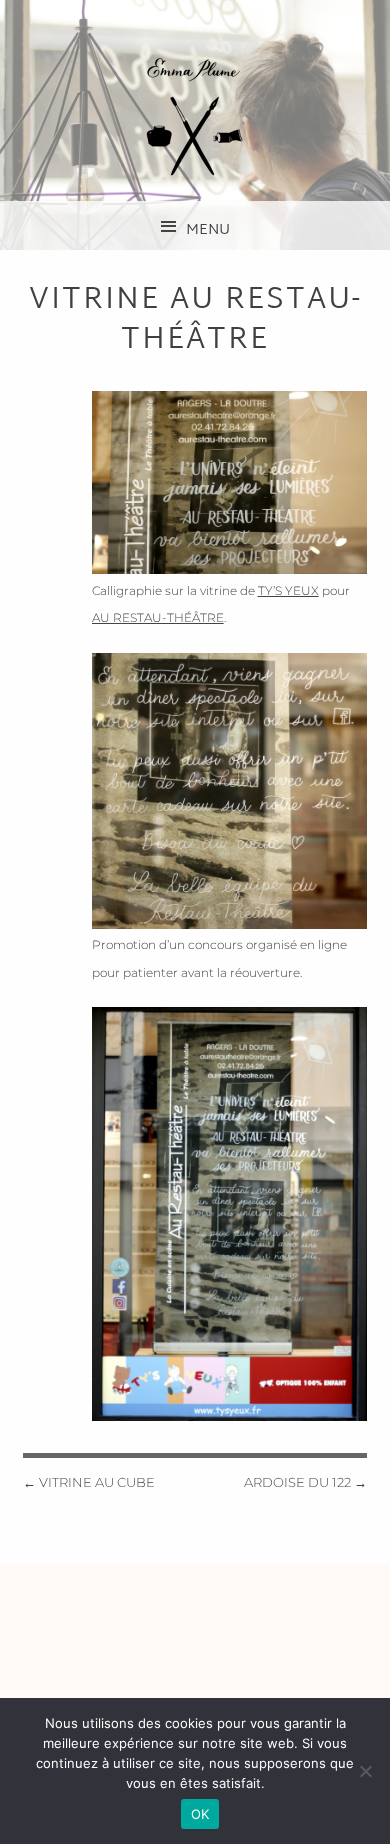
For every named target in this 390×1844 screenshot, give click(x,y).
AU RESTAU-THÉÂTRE (158, 617)
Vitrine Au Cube (89, 1482)
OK (200, 1814)
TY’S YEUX (288, 590)
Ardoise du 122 (305, 1482)
